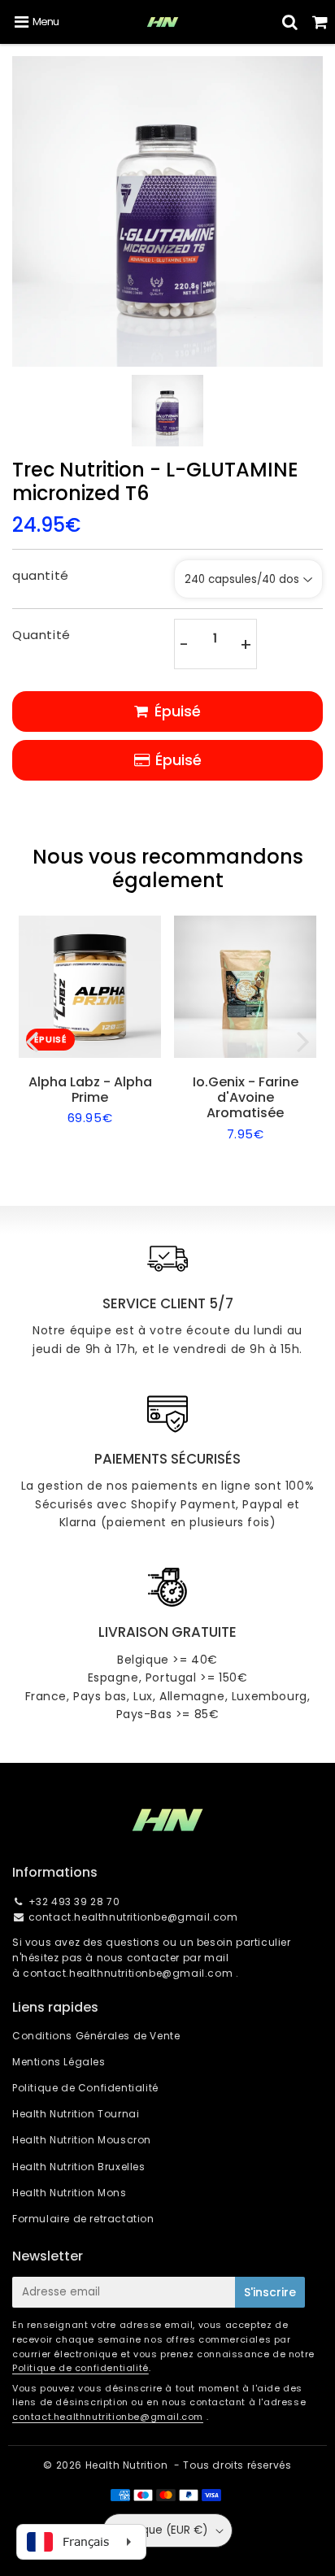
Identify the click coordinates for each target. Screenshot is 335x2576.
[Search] (290, 22)
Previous (32, 1040)
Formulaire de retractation (83, 2219)
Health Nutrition (127, 2465)
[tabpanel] (167, 411)
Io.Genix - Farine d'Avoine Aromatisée (246, 1097)
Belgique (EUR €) (161, 2530)
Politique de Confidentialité (85, 2088)
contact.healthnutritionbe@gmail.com (133, 1917)
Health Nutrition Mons (70, 2193)
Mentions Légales (59, 2062)
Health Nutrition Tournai (76, 2114)
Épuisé (178, 760)
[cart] (320, 22)
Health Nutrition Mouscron (82, 2140)
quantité (41, 575)
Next (303, 1040)
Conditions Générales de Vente (96, 2036)
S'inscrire (270, 2292)
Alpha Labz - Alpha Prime (90, 1090)
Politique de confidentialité (80, 2368)
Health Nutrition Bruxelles (79, 2167)
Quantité (41, 635)
